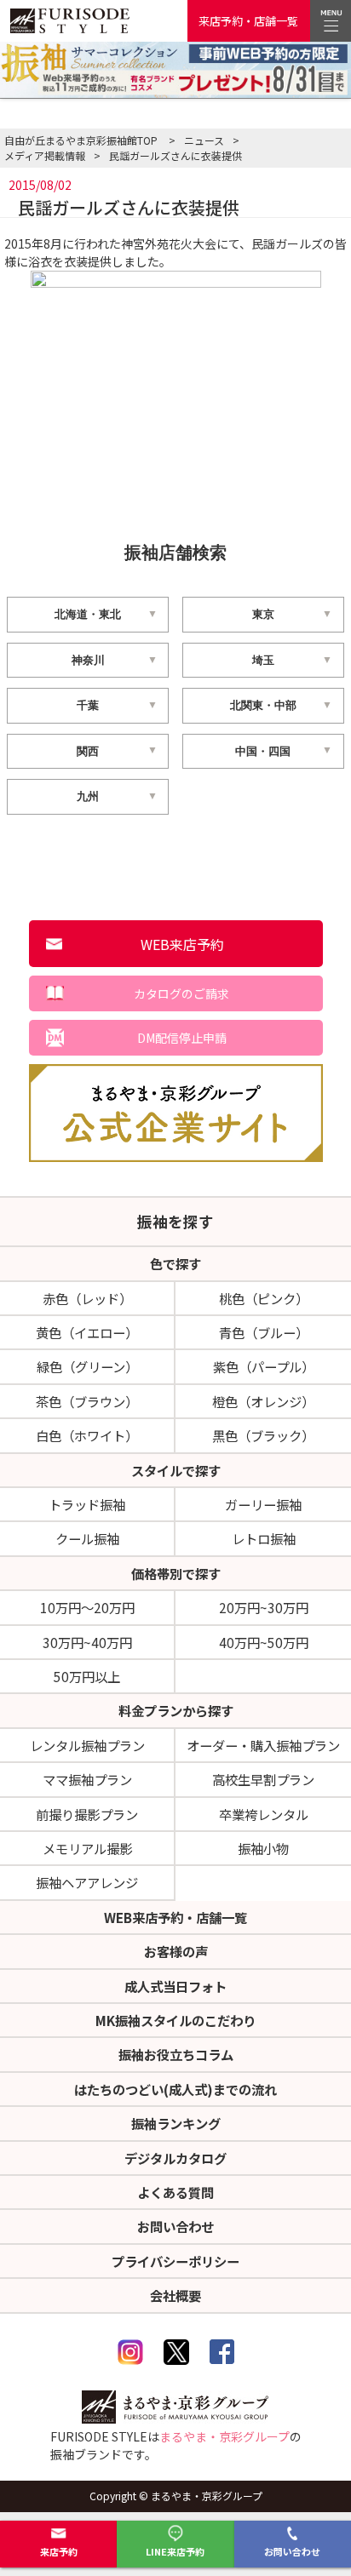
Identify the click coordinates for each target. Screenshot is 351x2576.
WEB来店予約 (182, 944)
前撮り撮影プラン (87, 1814)
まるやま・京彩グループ (224, 2436)
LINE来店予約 (175, 2551)
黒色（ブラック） (263, 1435)
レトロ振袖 (264, 1538)
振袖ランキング (176, 2123)
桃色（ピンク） (264, 1298)
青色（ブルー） (264, 1332)
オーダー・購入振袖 (263, 1745)
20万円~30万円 (264, 1607)
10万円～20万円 (87, 1607)
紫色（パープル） (264, 1366)
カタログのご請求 (181, 993)
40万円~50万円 (264, 1642)
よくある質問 (175, 2192)
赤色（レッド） (87, 1298)
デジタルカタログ (175, 2158)
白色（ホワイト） (87, 1435)
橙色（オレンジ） (263, 1401)
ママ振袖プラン (87, 1779)
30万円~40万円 (87, 1642)
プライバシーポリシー (175, 2261)
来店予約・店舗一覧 (248, 21)
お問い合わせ (292, 2551)
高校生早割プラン (263, 1779)
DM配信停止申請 (182, 1038)
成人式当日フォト (175, 1986)
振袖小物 (263, 1848)
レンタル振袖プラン (87, 1745)
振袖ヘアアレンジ (87, 1882)
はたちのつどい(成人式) (175, 2089)
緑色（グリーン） (87, 1366)
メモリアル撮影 (87, 1848)
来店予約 (59, 2551)
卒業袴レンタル (264, 1814)
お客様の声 (176, 1951)
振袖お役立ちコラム (176, 2054)
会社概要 (175, 2295)
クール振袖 (87, 1538)
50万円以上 (87, 1676)
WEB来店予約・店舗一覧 (175, 1917)
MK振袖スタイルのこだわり (175, 2020)
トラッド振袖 (87, 1504)
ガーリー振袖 (263, 1504)
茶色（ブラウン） (87, 1401)
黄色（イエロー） (87, 1332)
